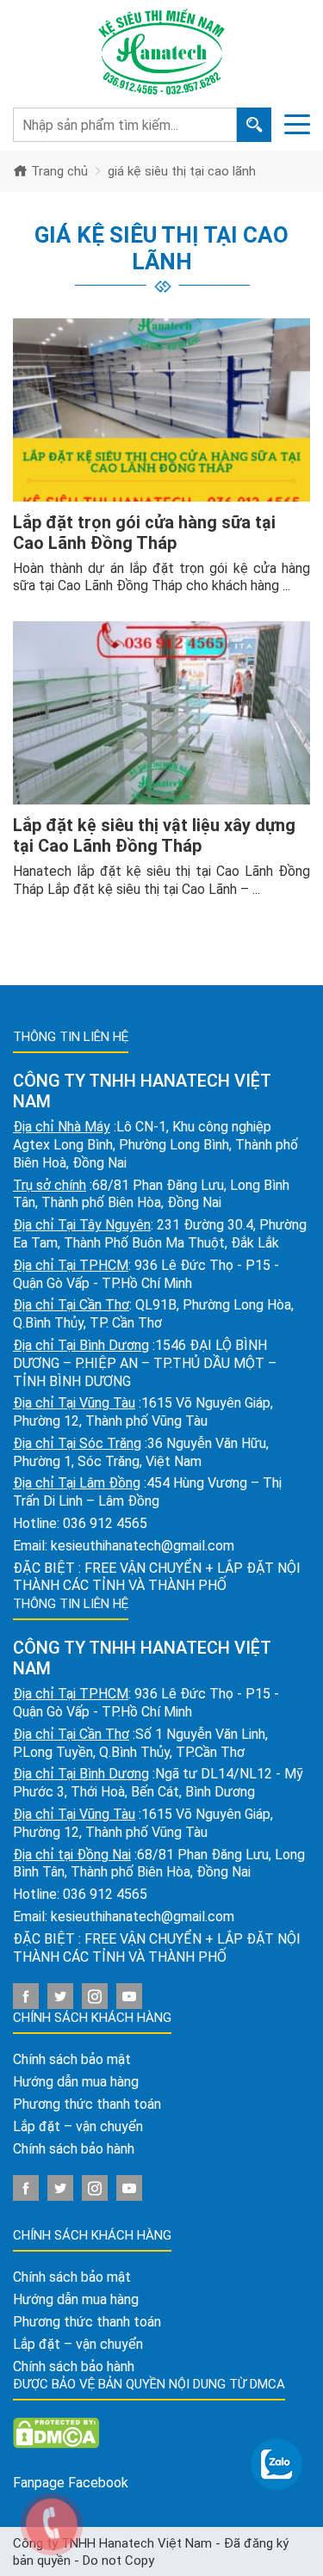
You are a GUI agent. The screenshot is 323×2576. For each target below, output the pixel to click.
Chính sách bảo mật (72, 2059)
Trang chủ (58, 171)
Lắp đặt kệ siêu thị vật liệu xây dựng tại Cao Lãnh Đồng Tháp (154, 835)
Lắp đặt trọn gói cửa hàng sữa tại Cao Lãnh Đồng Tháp (144, 533)
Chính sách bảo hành (74, 2149)
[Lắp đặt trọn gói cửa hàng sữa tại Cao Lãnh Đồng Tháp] (161, 410)
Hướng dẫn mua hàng (76, 2082)
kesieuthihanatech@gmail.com (143, 1546)
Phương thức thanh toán (87, 2104)
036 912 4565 (105, 1523)
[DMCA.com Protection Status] (56, 2433)
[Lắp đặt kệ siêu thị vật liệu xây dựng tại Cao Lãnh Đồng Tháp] (161, 713)
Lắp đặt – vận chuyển (78, 2126)
